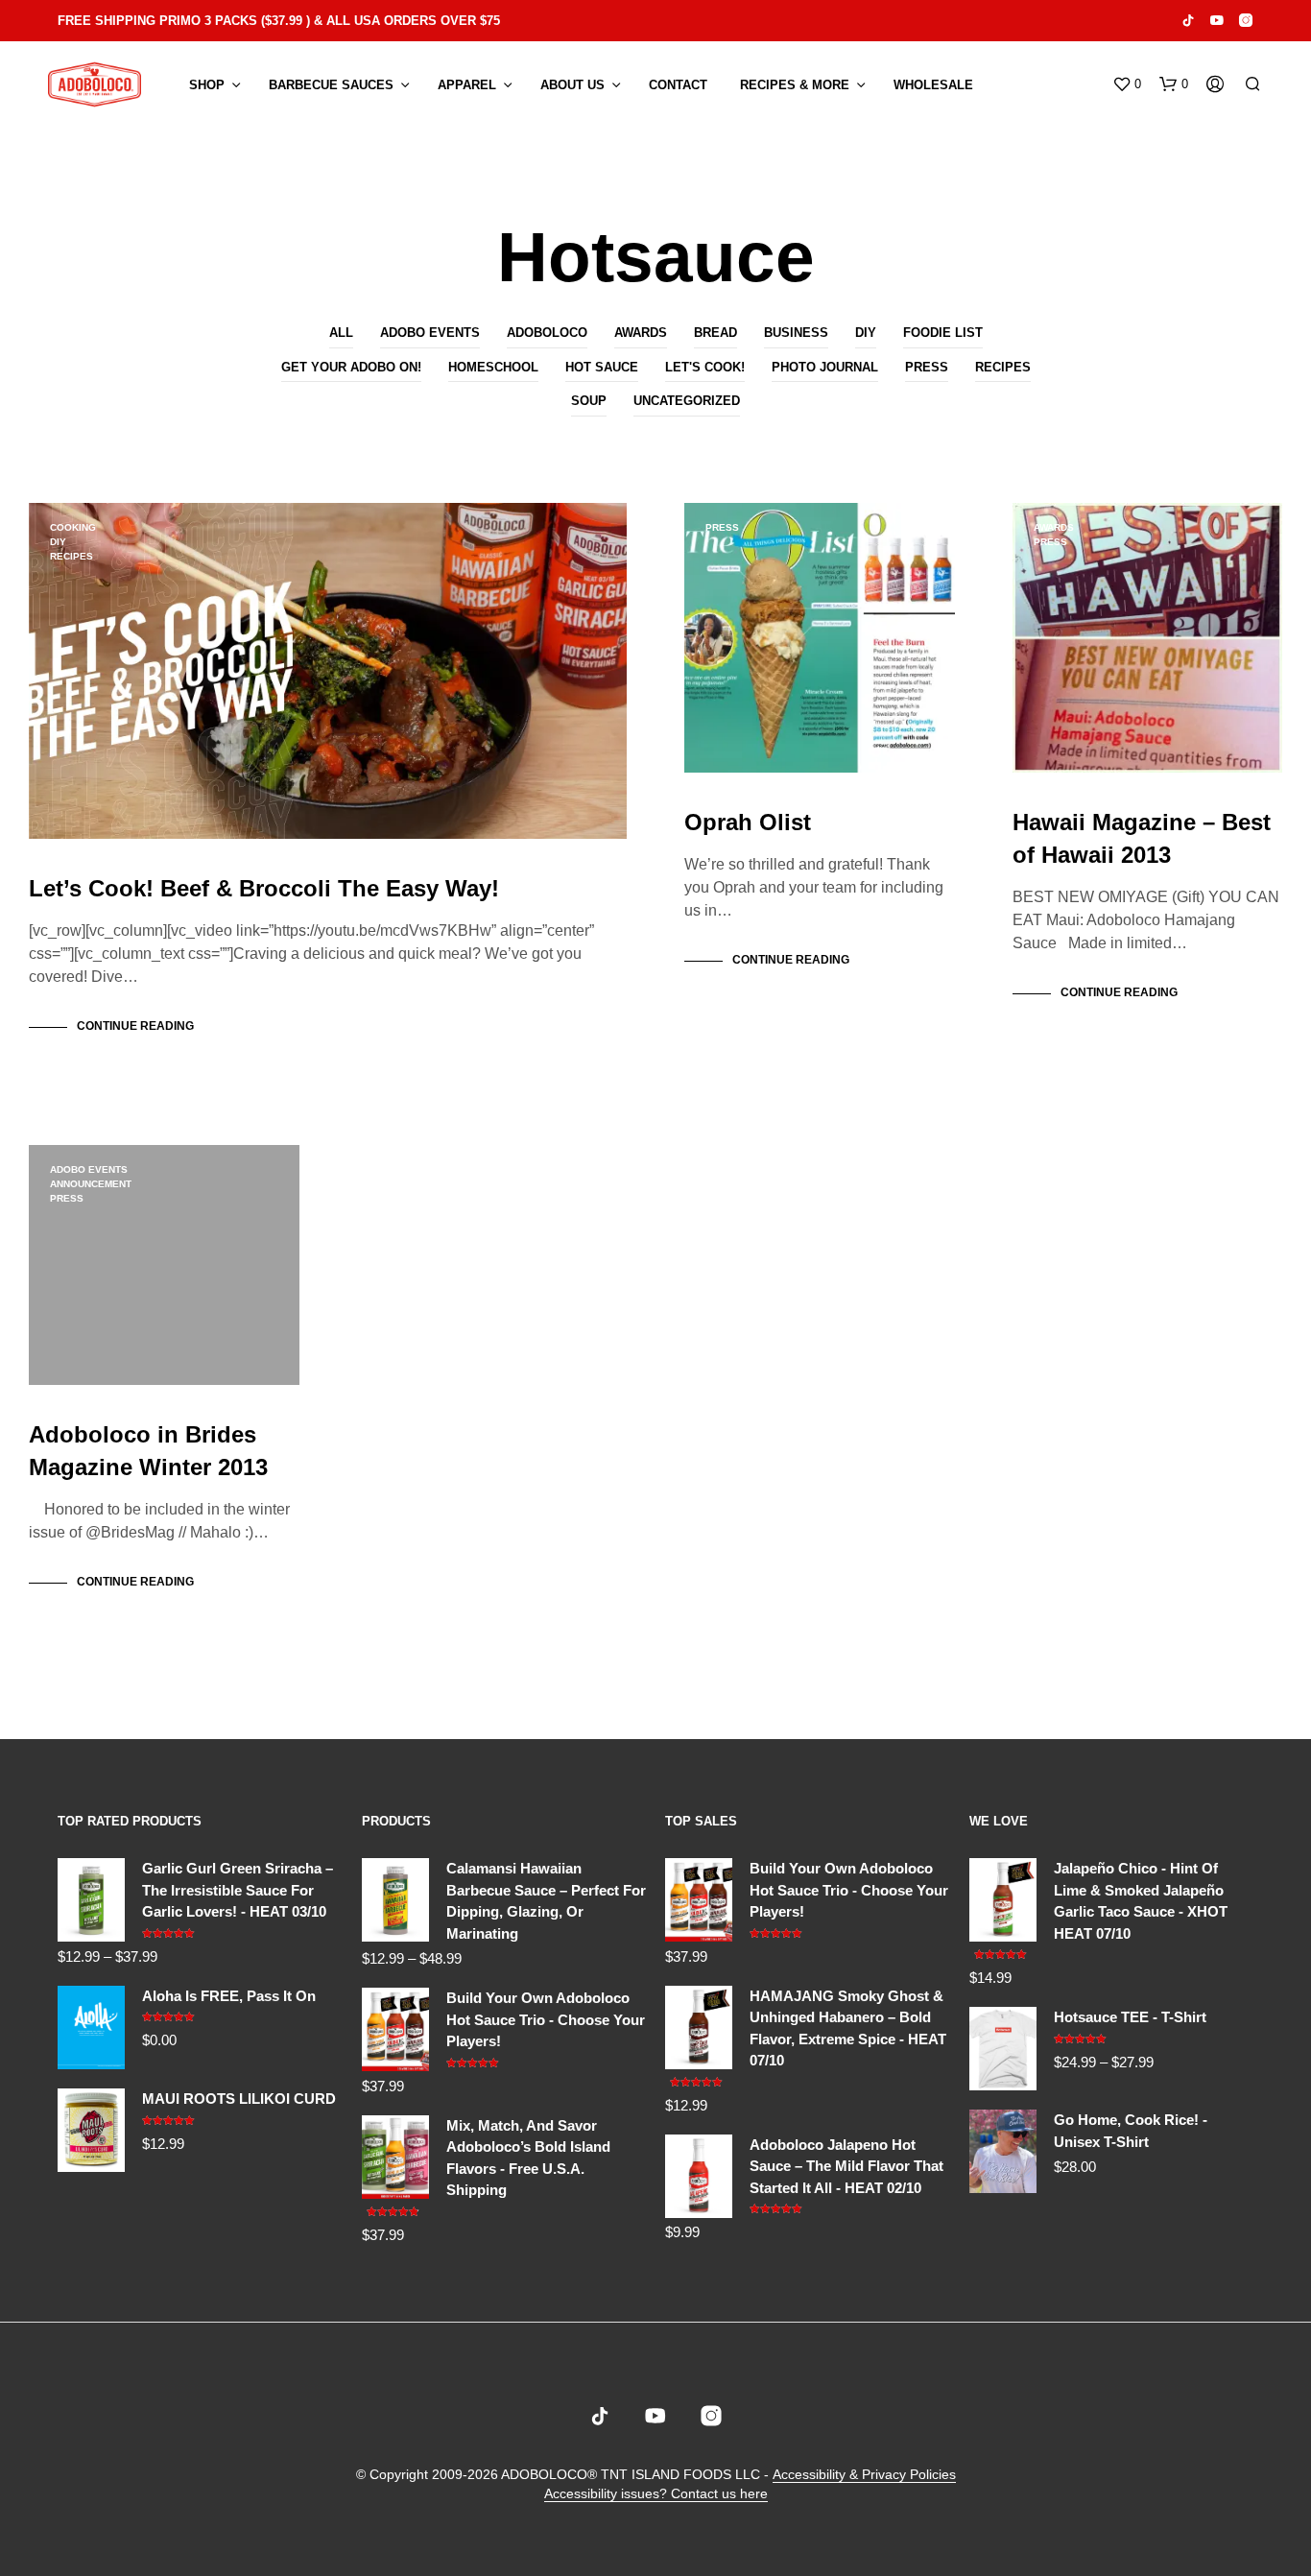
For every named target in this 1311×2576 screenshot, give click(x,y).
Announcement (91, 1184)
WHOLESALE (933, 85)
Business (796, 333)
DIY (866, 333)
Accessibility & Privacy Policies (864, 2475)
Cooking (73, 527)
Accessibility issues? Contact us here (656, 2494)
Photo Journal (825, 367)
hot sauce (602, 367)
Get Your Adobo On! (351, 367)
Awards (641, 333)
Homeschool (493, 367)
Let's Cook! (705, 367)
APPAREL (467, 85)
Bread (715, 333)
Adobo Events (430, 333)
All (341, 333)
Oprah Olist (748, 822)
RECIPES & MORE (795, 85)
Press (927, 367)
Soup (589, 401)
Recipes (1003, 367)
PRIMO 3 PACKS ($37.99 (231, 21)
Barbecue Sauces (331, 85)
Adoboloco (547, 333)
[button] (1127, 84)
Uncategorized (687, 401)
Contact (678, 85)
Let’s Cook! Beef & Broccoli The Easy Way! (264, 888)
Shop (207, 85)
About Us (572, 85)
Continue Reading (135, 1026)
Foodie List (943, 333)
